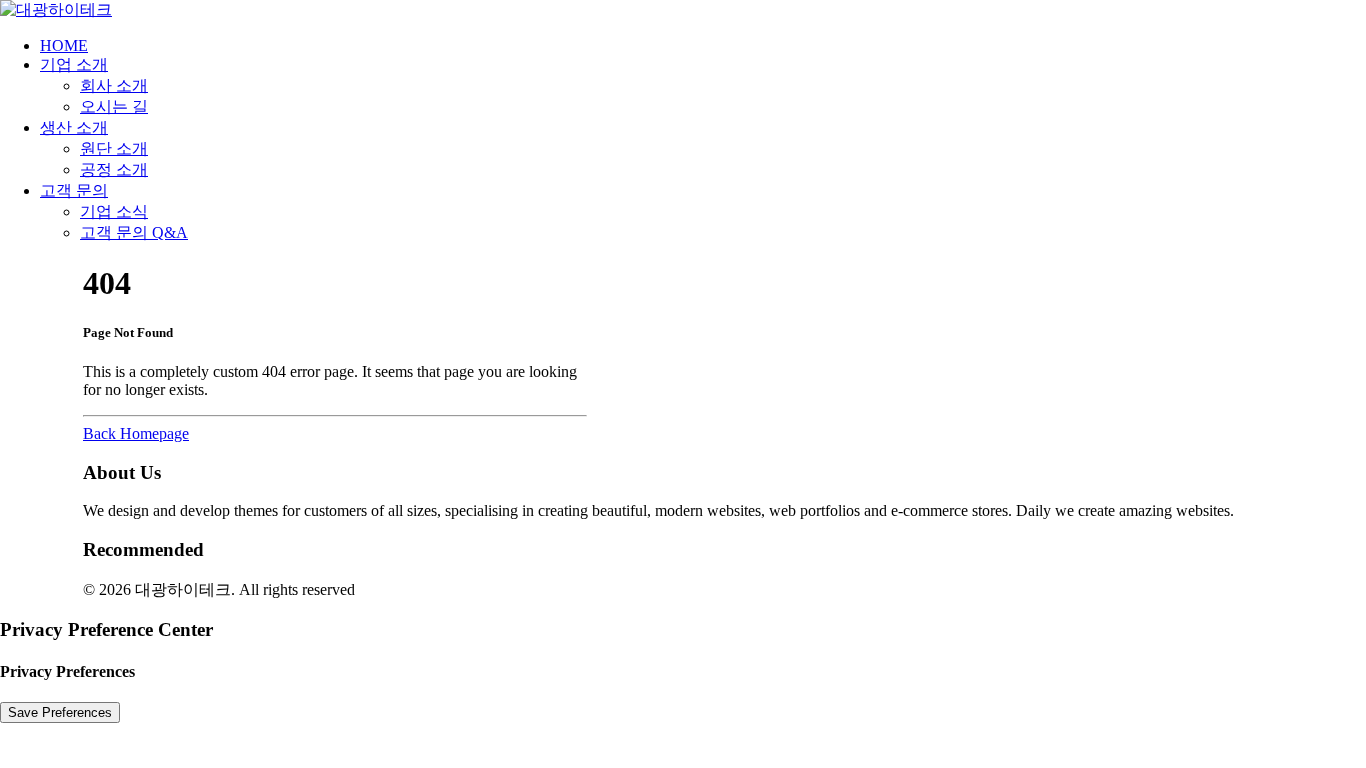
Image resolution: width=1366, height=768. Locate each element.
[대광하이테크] (683, 10)
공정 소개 (114, 169)
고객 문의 (74, 190)
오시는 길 (114, 106)
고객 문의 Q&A (134, 232)
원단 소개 (114, 148)
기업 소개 (74, 64)
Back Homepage (136, 433)
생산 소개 (74, 127)
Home (64, 45)
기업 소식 (114, 211)
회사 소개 (114, 85)
